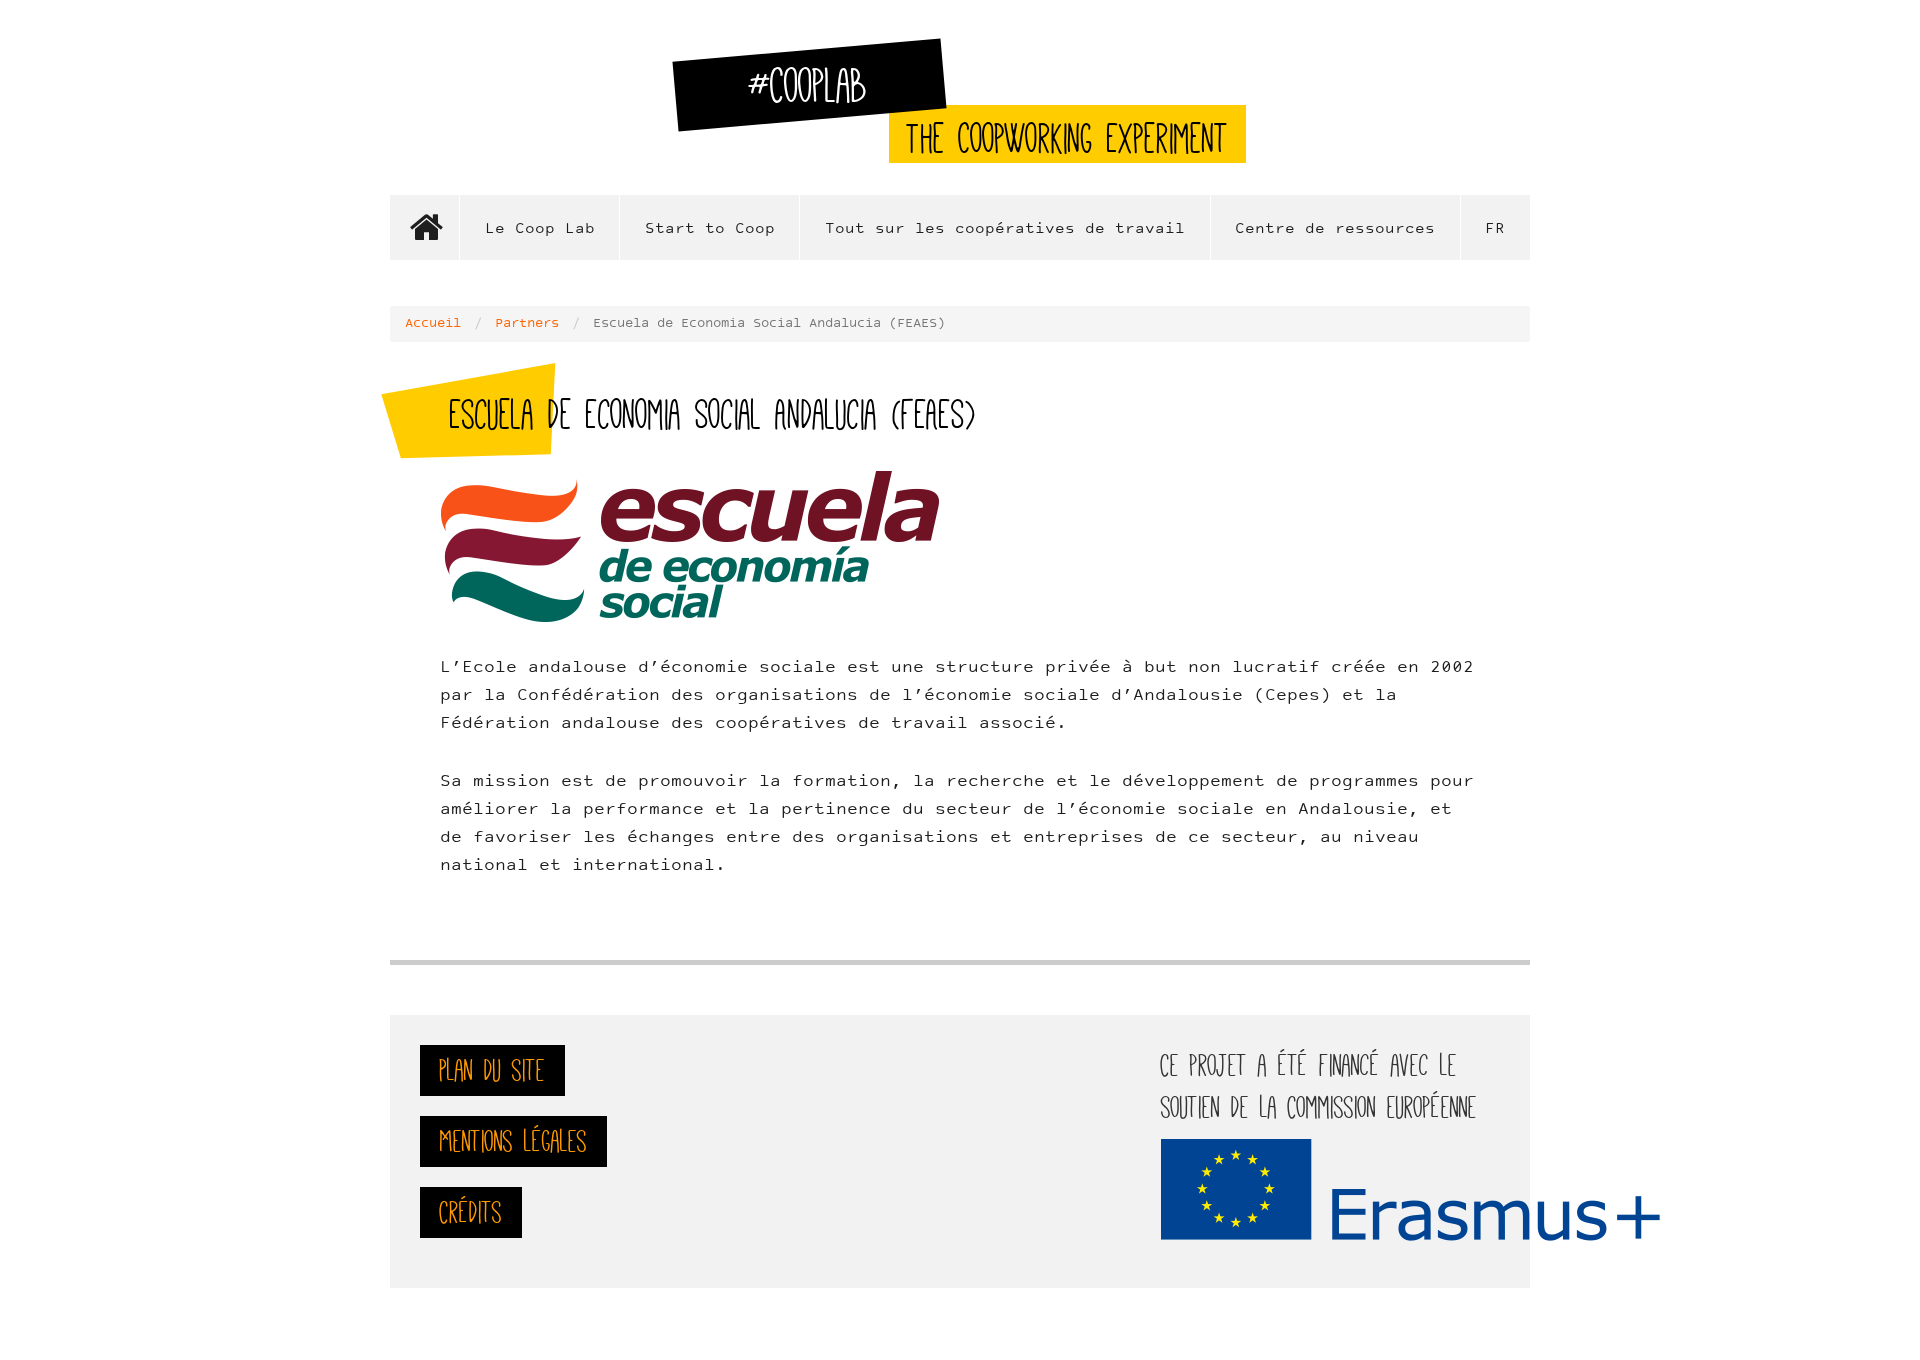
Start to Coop (710, 229)
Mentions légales (513, 1141)
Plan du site (492, 1070)
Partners (527, 324)
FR (1495, 229)
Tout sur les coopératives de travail (1005, 229)
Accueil (425, 227)
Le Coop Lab (540, 229)
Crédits (471, 1212)
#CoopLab (819, 93)
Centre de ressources (1335, 229)
